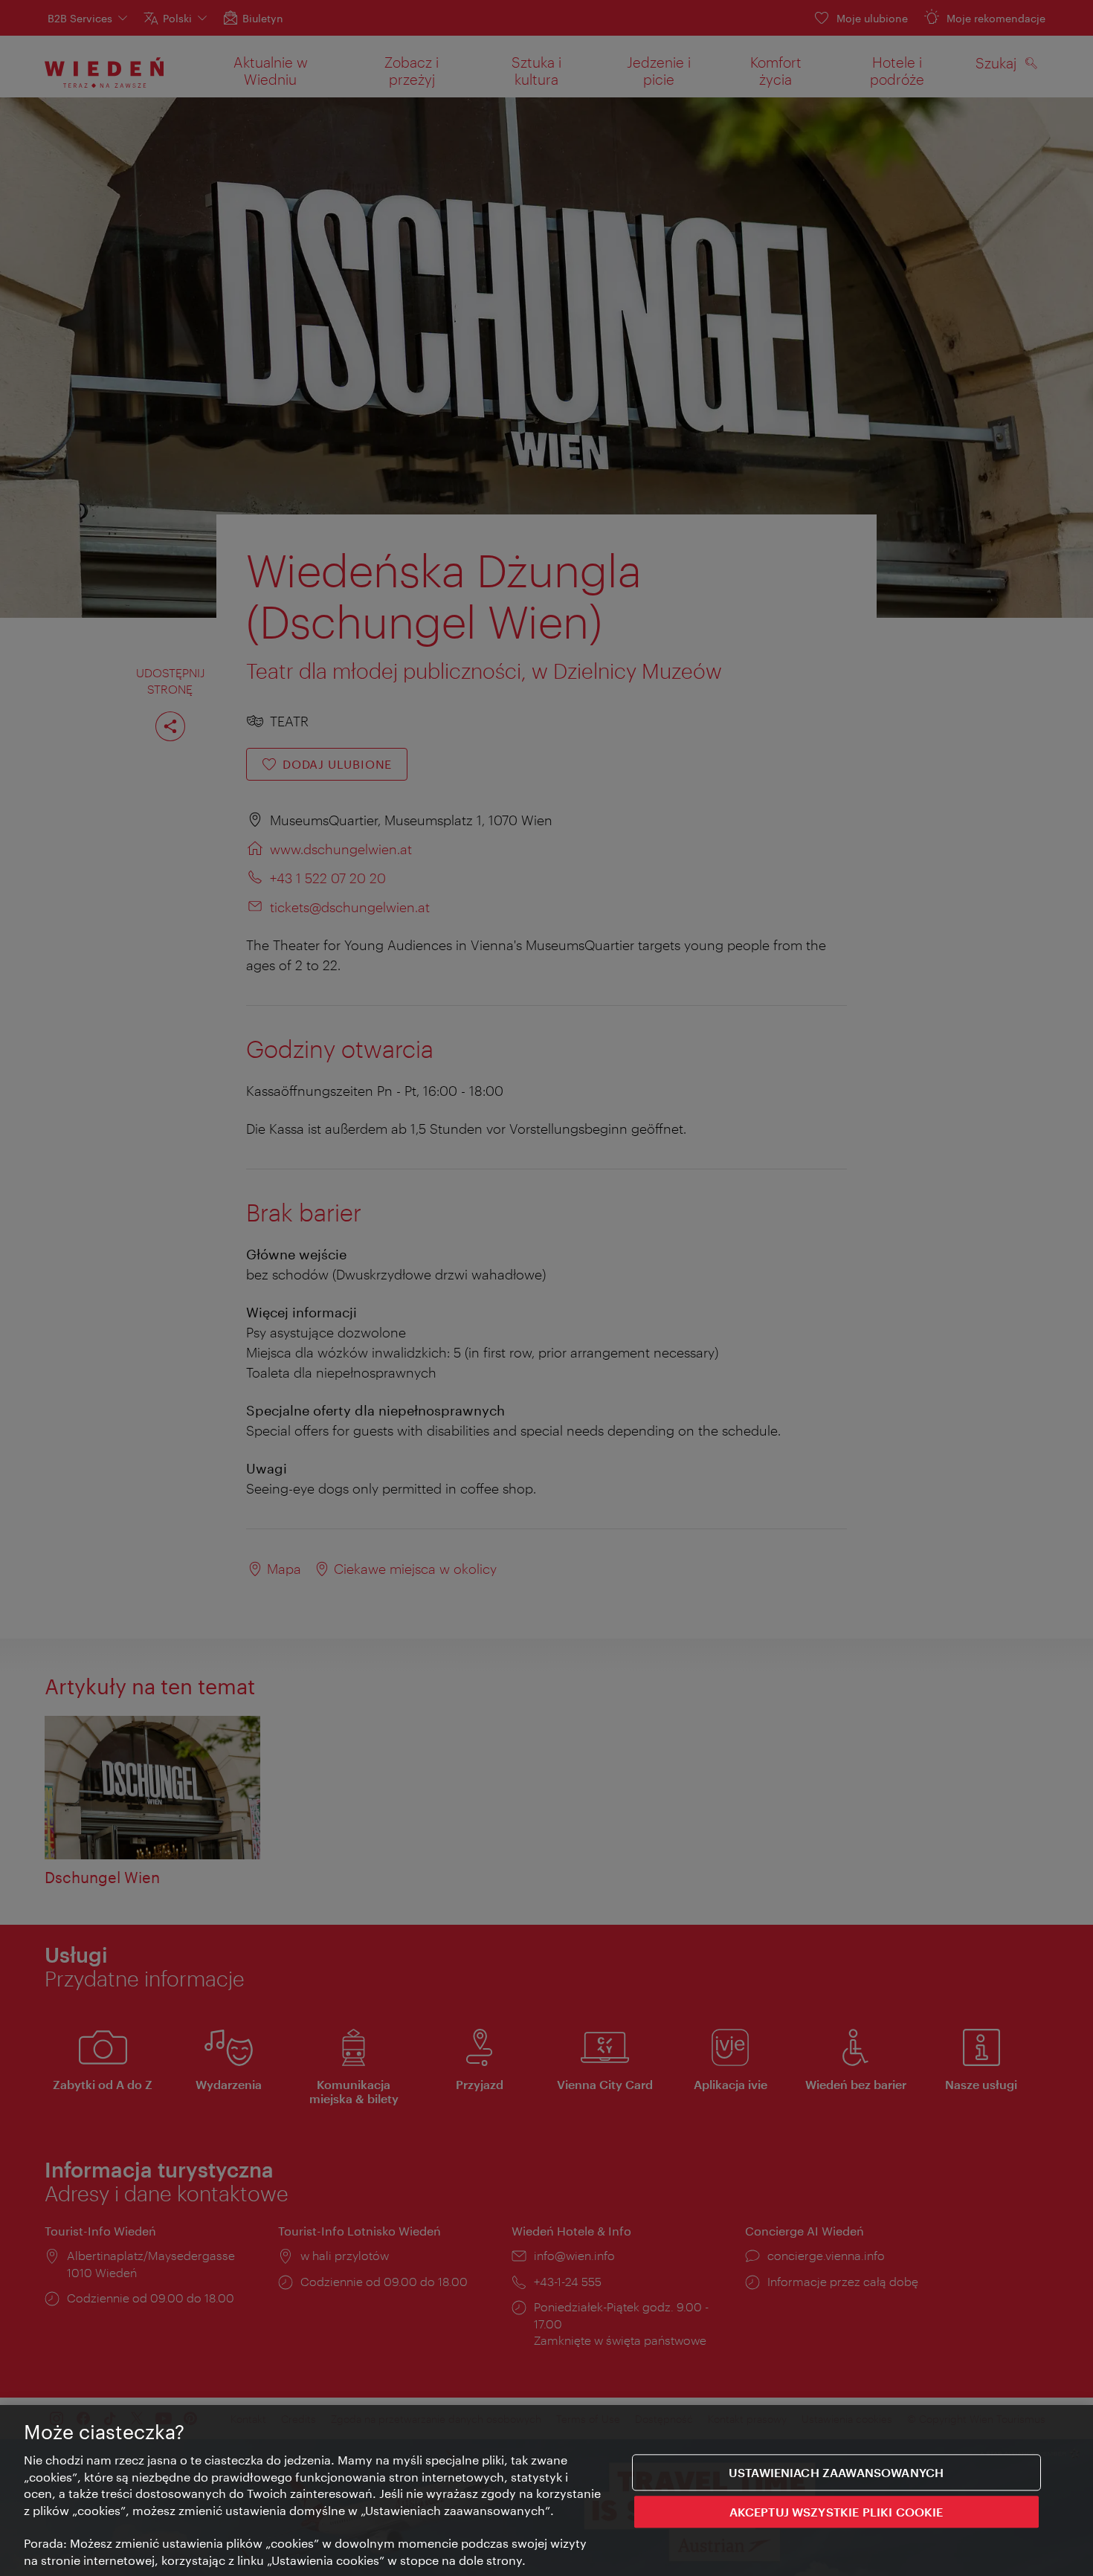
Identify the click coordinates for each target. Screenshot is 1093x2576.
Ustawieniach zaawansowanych (836, 2472)
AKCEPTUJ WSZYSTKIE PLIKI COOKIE (836, 2512)
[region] (546, 2491)
